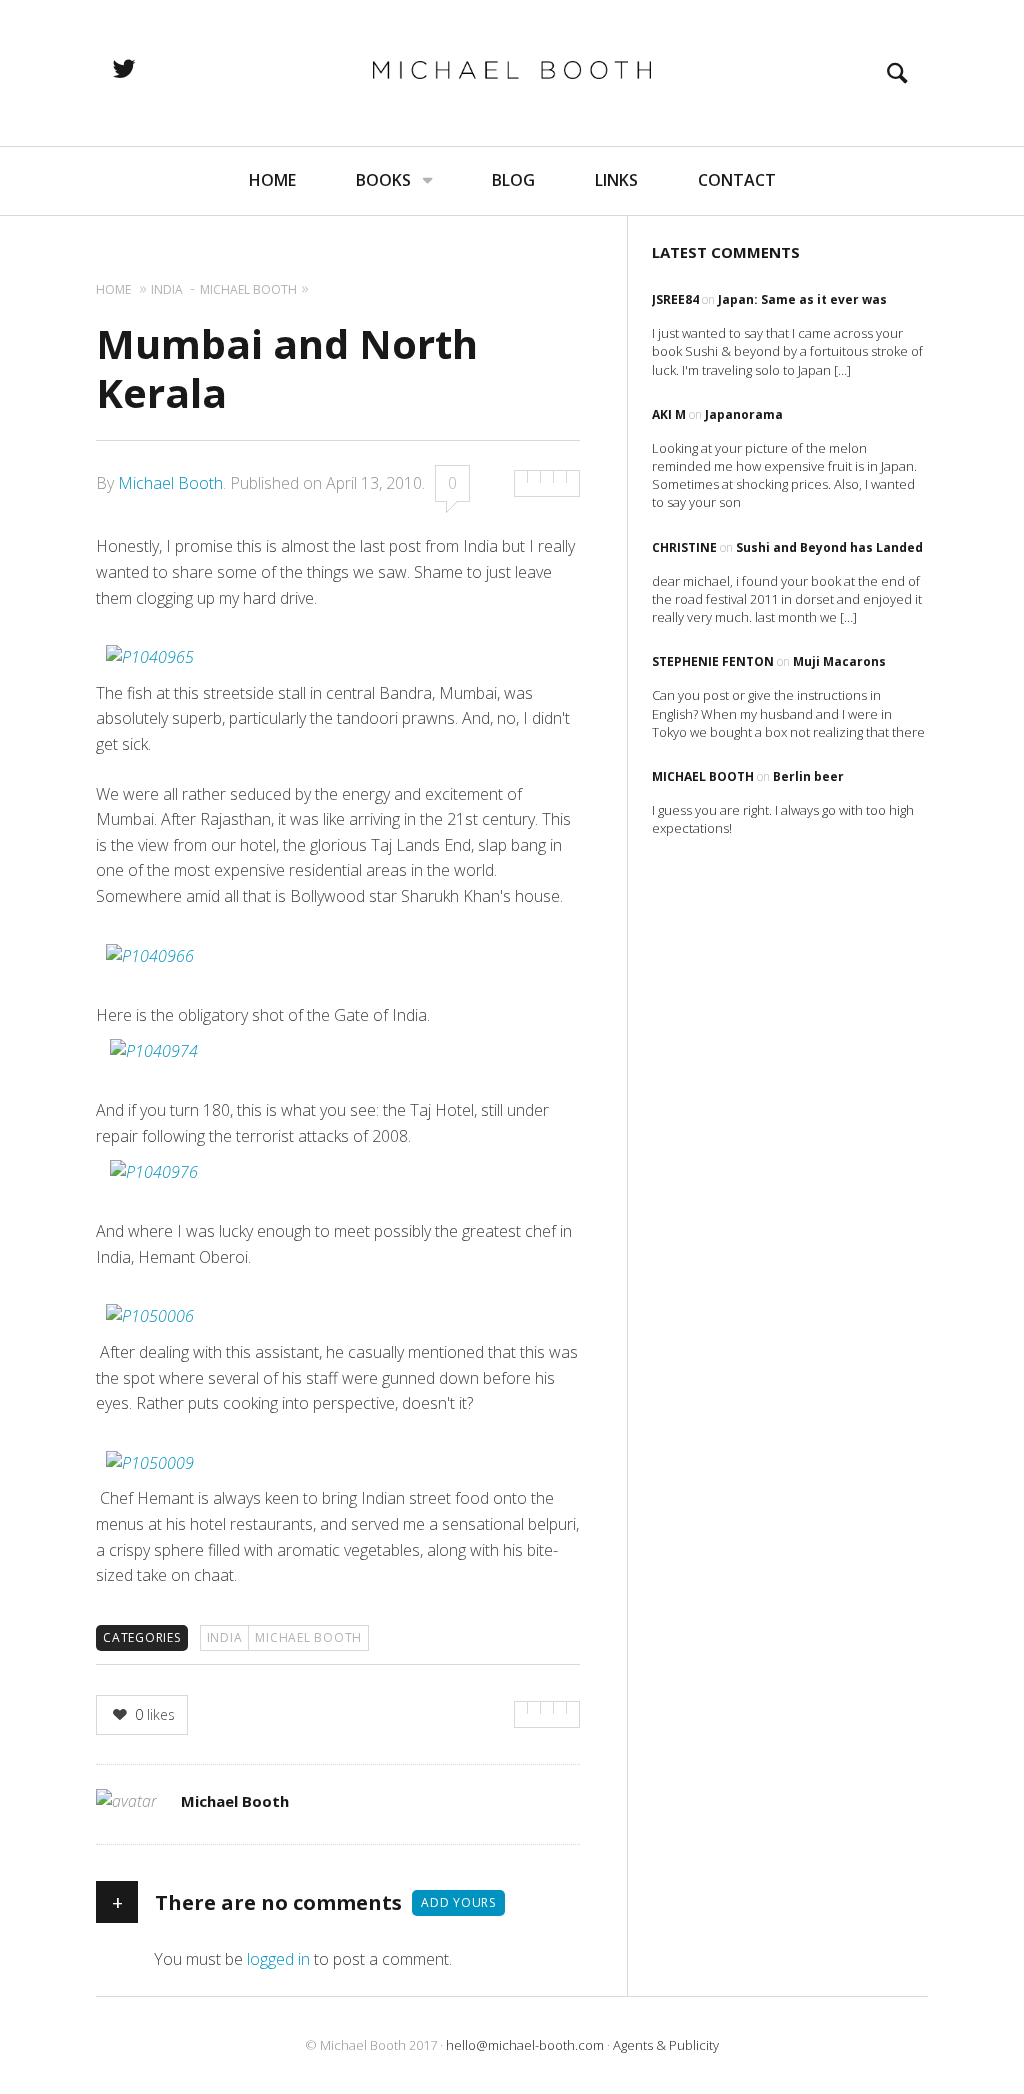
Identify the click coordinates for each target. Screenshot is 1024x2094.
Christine (684, 547)
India (225, 1637)
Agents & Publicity (666, 2045)
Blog (513, 180)
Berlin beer (808, 776)
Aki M (669, 414)
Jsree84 (675, 299)
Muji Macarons (839, 661)
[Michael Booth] (511, 70)
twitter (145, 68)
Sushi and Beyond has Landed (829, 547)
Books (383, 180)
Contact (737, 180)
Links (616, 180)
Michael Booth (170, 483)
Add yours (458, 1902)
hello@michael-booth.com (525, 2045)
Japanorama (744, 414)
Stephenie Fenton (713, 661)
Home (272, 180)
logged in (278, 1959)
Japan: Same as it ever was (802, 299)
